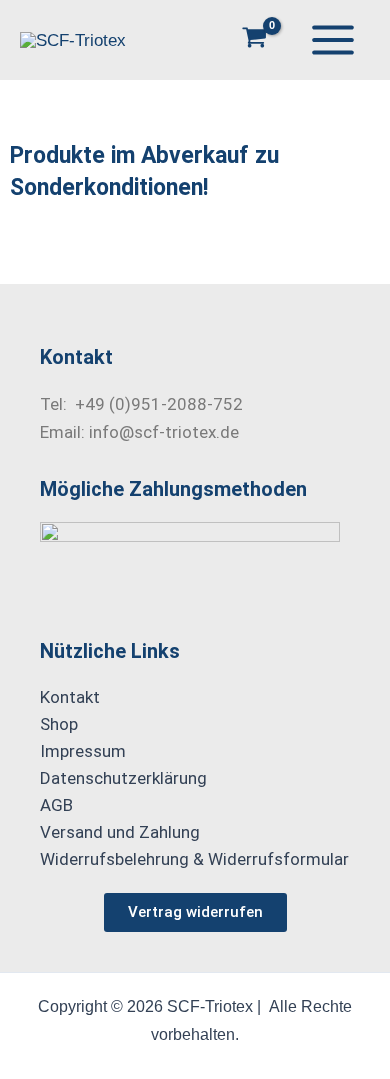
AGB (56, 805)
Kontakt (70, 697)
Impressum (83, 751)
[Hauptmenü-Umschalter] (333, 40)
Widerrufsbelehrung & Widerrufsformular (194, 859)
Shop (59, 724)
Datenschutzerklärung (123, 778)
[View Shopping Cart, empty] (255, 39)
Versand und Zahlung (120, 832)
